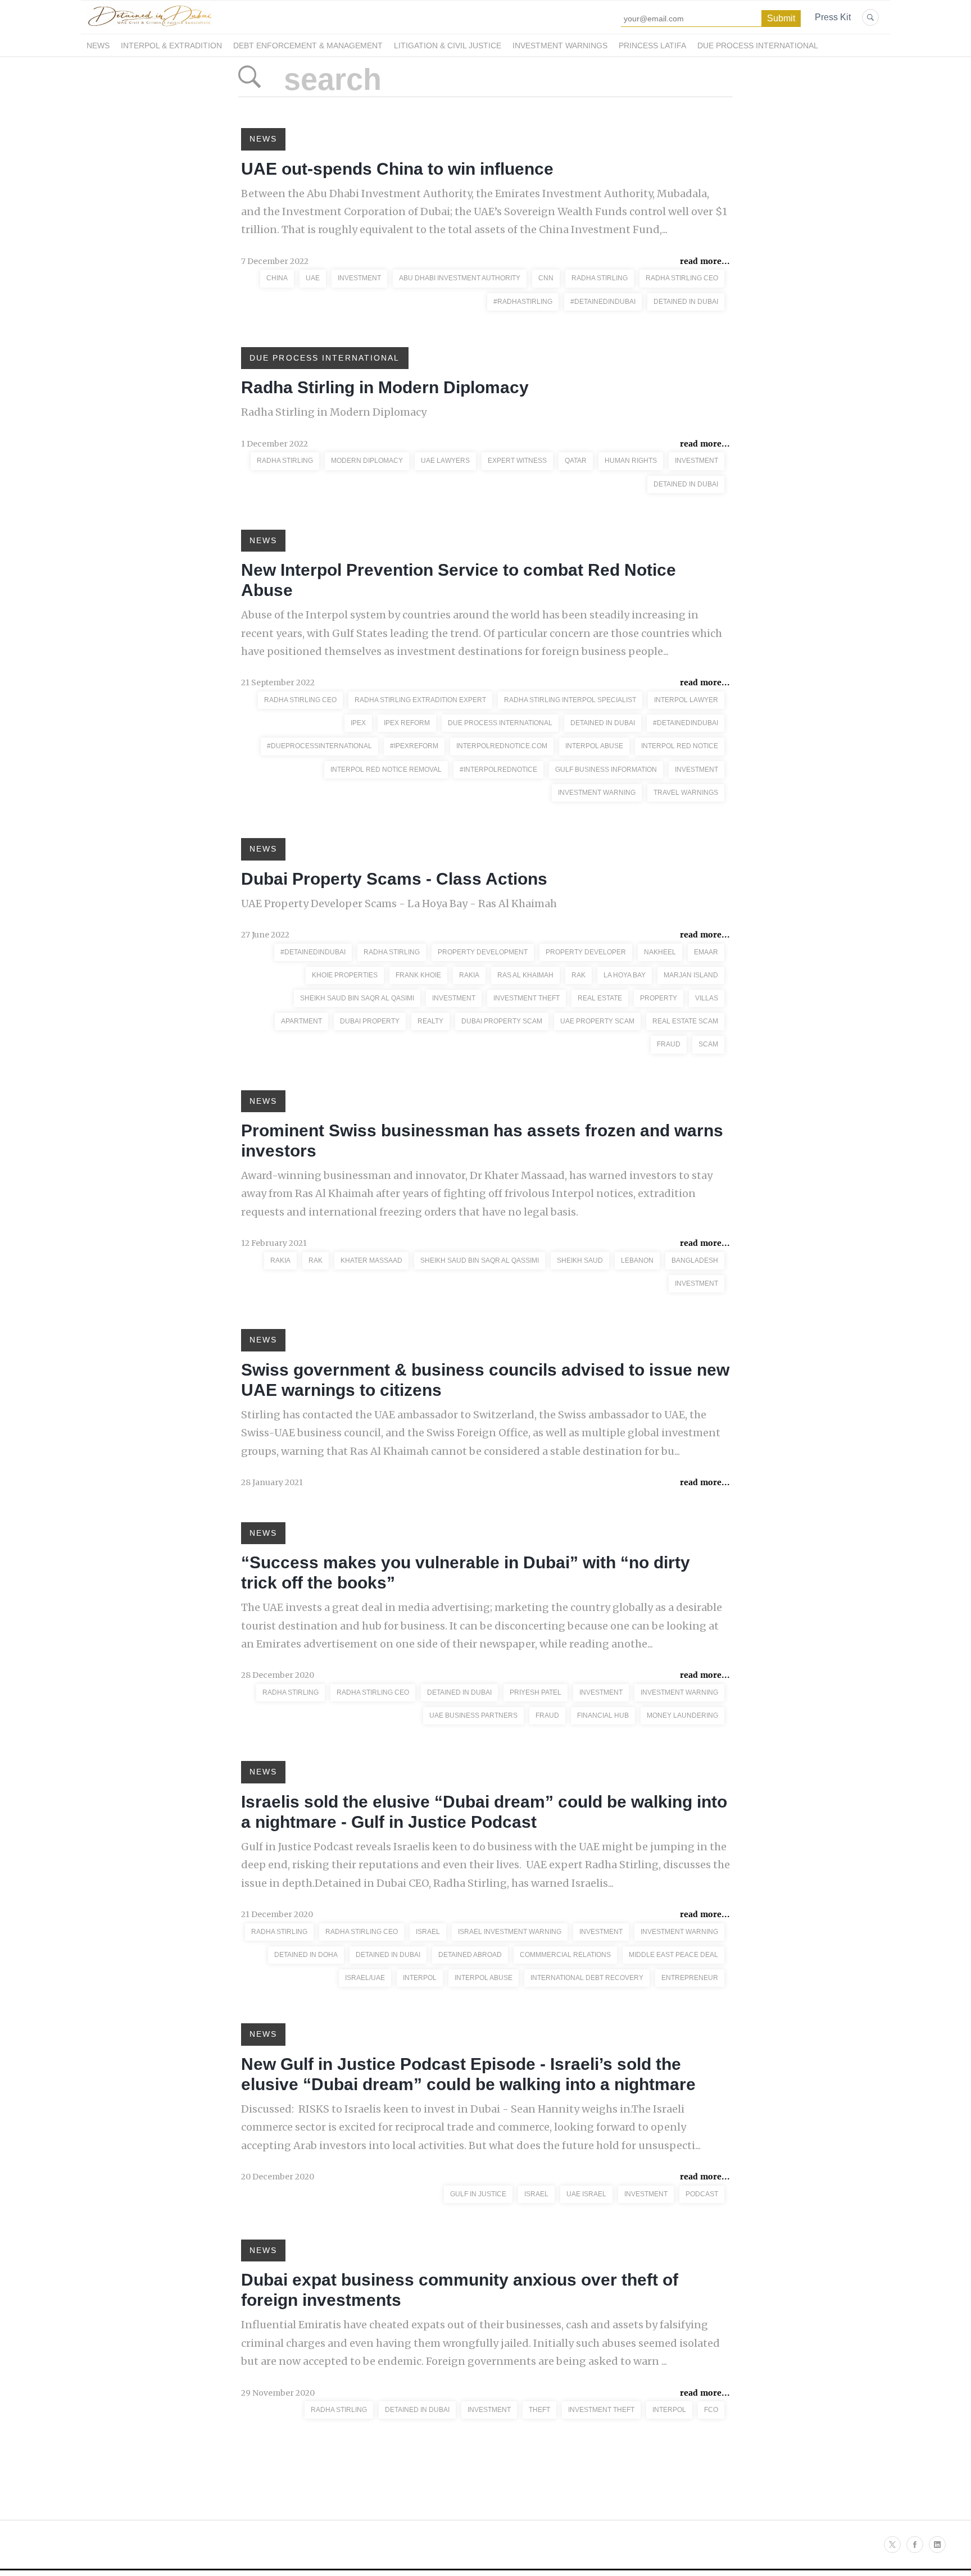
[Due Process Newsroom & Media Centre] (149, 27)
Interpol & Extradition (171, 45)
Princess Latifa (652, 45)
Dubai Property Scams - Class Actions (394, 879)
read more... (705, 261)
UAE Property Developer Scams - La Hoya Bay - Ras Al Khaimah (399, 904)
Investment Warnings (560, 45)
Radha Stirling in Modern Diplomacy (385, 387)
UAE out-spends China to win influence (397, 169)
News (98, 45)
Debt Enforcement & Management (308, 45)
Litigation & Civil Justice (448, 45)
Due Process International (758, 45)
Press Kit (833, 17)
